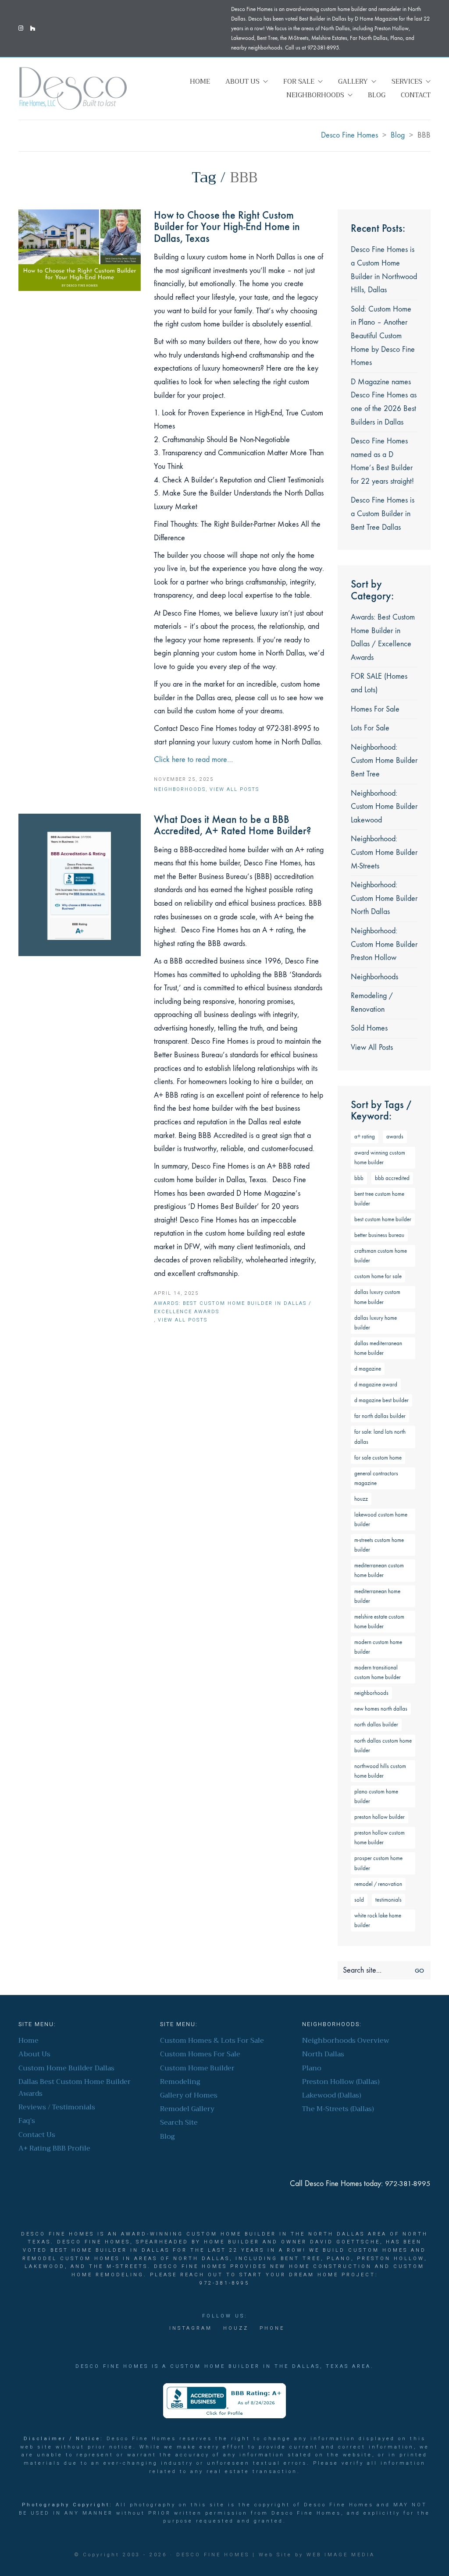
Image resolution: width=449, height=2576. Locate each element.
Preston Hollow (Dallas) (341, 2082)
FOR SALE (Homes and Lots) (379, 683)
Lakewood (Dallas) (332, 2096)
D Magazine (368, 1369)
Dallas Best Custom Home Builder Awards (75, 2088)
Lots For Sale (370, 728)
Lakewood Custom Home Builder (381, 1519)
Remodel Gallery (187, 2109)
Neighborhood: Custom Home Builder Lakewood (384, 807)
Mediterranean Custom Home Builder (379, 1570)
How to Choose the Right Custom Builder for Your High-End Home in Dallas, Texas (227, 227)
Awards (395, 1136)
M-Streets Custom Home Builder (379, 1545)
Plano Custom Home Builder (376, 1796)
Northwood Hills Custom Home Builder (380, 1771)
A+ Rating (365, 1136)
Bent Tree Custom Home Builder (379, 1199)
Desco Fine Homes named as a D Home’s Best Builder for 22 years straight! (382, 461)
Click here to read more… (193, 760)
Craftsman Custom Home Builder (381, 1256)
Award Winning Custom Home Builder (380, 1157)
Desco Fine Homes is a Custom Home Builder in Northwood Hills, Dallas (384, 270)
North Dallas (323, 2054)
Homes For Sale (375, 709)
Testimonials (388, 1900)
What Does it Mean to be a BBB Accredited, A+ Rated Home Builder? (232, 825)
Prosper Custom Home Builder (378, 1863)
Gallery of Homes (189, 2096)
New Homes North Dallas (381, 1709)
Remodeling (180, 2082)
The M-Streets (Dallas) (338, 2109)
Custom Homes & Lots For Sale (212, 2041)
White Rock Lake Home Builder (378, 1920)
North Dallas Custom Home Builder (383, 1745)
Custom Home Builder (197, 2068)
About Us (34, 2054)
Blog (167, 2137)
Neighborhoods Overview (346, 2041)
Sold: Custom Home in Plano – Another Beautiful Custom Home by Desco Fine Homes (383, 336)
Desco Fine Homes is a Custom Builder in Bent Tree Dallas (383, 514)
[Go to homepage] (73, 88)
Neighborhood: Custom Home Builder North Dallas (384, 898)
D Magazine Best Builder (381, 1400)
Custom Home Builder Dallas (66, 2068)
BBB (359, 1178)
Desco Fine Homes (213, 2555)
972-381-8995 (408, 2184)
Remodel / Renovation (378, 1884)
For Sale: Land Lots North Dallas (380, 1437)
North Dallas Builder (376, 1724)
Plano (312, 2068)
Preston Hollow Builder (380, 1817)
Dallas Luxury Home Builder (376, 1323)
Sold (359, 1900)
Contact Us (37, 2135)
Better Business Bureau (379, 1235)
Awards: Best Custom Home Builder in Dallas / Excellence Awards (233, 1307)
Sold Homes (369, 1028)
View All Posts (234, 789)
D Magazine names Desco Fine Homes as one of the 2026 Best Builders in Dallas (384, 402)
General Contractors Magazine (376, 1478)
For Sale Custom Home (378, 1458)
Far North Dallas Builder (380, 1416)
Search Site (179, 2123)
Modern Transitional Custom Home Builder (378, 1672)
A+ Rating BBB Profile (54, 2149)
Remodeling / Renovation (372, 1003)
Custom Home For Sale (378, 1276)
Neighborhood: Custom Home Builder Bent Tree (384, 761)
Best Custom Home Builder (383, 1219)
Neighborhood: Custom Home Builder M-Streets (384, 852)
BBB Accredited (392, 1178)
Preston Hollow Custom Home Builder (380, 1837)
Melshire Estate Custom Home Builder (379, 1621)
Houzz (361, 1499)
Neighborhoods (180, 789)
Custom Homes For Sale (200, 2054)
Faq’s (27, 2121)
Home (29, 2041)
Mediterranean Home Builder (377, 1596)
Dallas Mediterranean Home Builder (378, 1348)
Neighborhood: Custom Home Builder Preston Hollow (384, 944)
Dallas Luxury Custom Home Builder (377, 1297)
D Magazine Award (376, 1384)
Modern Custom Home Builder (378, 1647)
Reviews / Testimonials (57, 2107)
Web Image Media (341, 2555)
